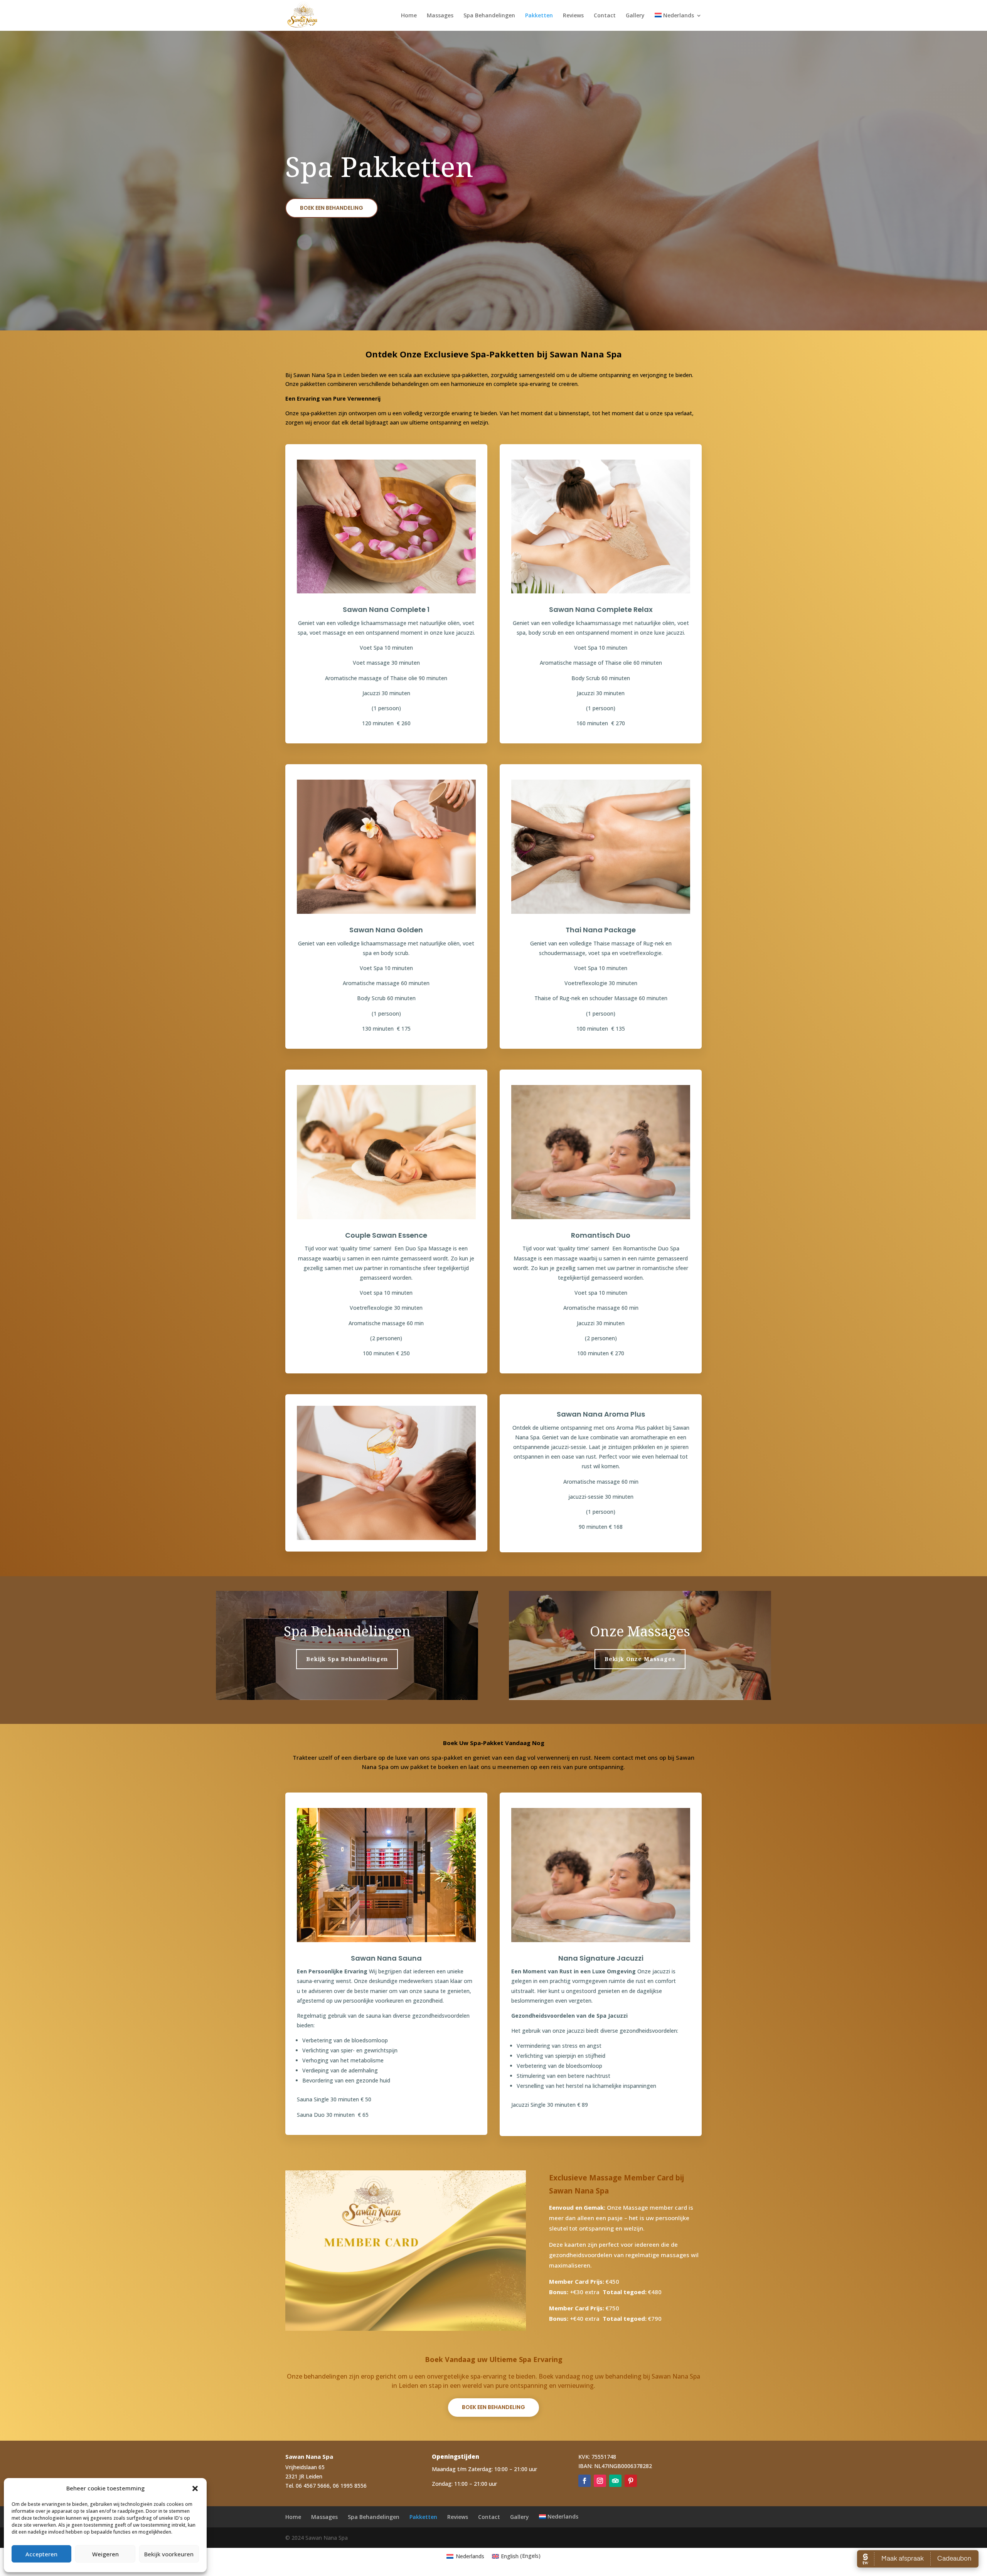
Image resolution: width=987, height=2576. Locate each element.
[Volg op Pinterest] (631, 2481)
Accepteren (41, 2554)
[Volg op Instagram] (600, 2481)
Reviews (573, 16)
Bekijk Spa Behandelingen (347, 1659)
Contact (605, 16)
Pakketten (539, 16)
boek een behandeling (332, 208)
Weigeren (105, 2554)
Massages (440, 16)
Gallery (635, 16)
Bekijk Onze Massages (640, 1659)
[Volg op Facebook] (584, 2481)
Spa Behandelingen (489, 16)
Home (409, 16)
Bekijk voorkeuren (169, 2554)
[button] (195, 2488)
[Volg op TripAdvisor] (615, 2481)
